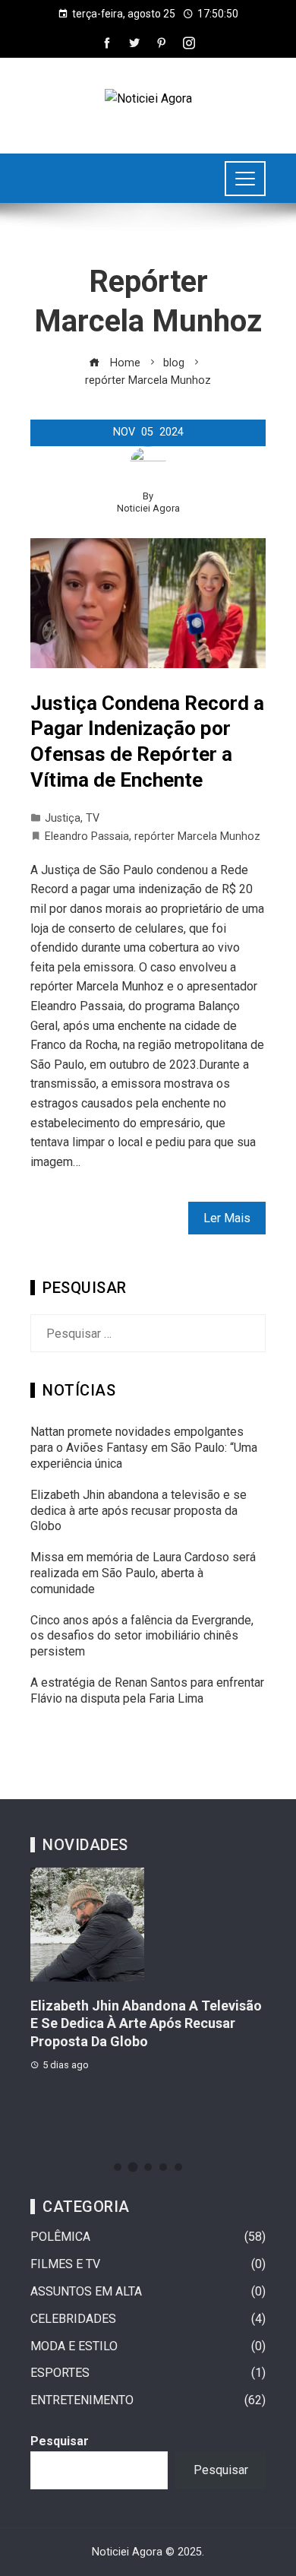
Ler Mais (227, 1218)
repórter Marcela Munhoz (197, 836)
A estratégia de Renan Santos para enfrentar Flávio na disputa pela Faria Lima (147, 1690)
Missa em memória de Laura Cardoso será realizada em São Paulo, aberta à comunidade (143, 1573)
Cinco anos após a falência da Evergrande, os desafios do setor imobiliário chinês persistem (142, 1636)
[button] (118, 2167)
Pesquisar (60, 2441)
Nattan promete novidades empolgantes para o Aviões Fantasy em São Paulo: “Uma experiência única (144, 1448)
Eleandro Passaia (87, 836)
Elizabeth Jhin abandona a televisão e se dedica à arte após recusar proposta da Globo (139, 1511)
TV (93, 818)
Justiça (63, 818)
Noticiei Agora (148, 508)
